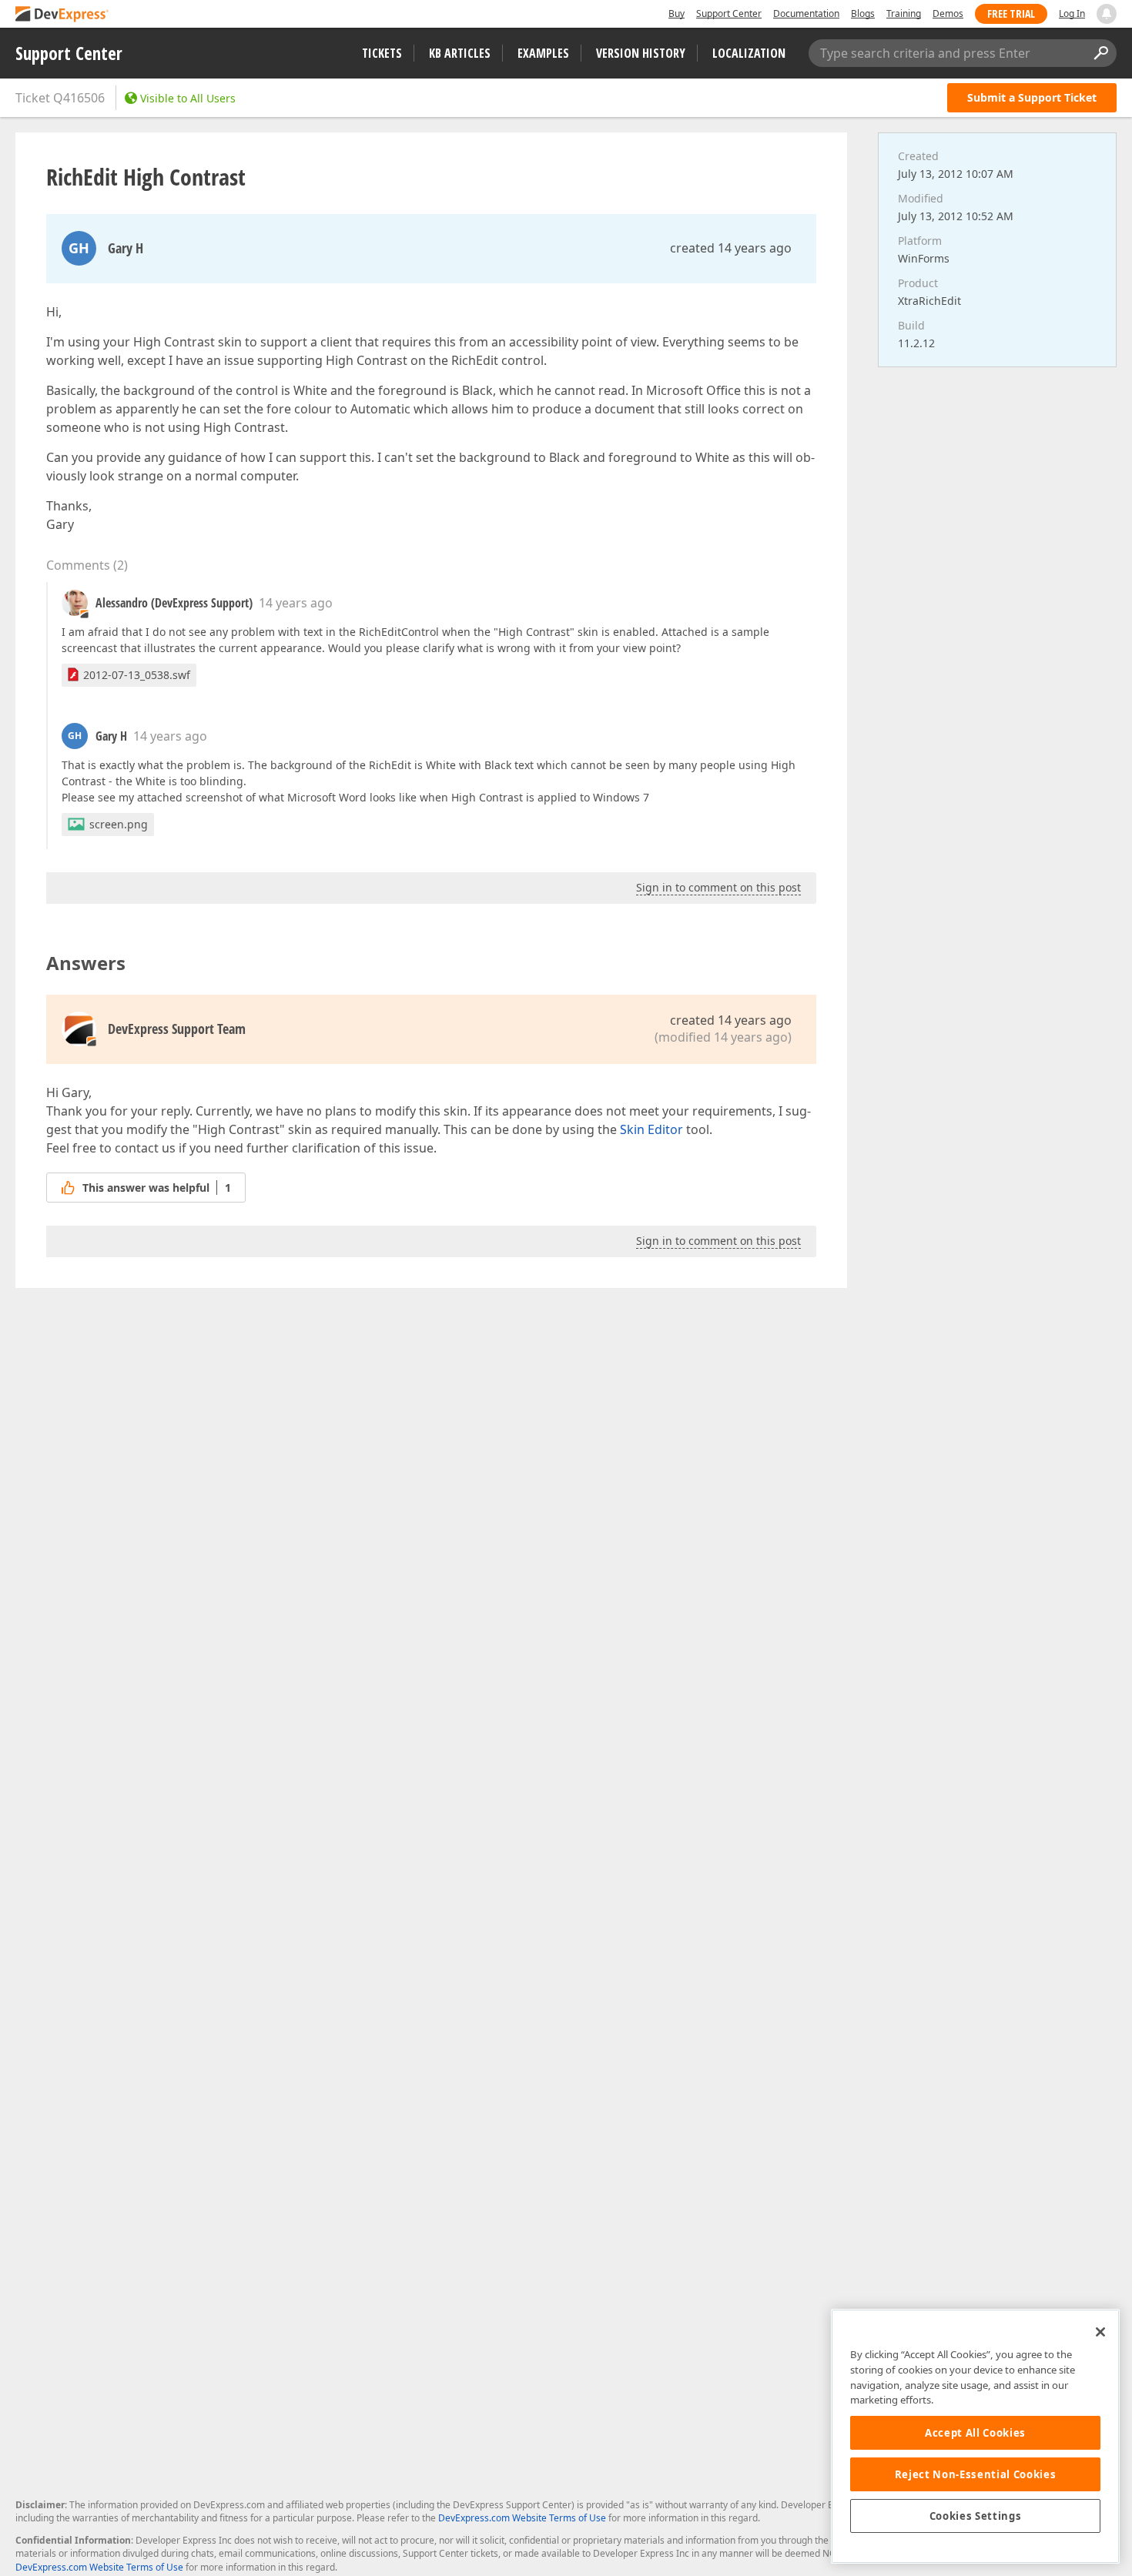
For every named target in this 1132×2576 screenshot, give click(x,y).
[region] (975, 2436)
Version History (641, 53)
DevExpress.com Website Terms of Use (522, 2518)
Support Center (729, 13)
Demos (948, 13)
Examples (543, 53)
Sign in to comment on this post (718, 887)
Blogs (863, 13)
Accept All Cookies (975, 2433)
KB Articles (460, 53)
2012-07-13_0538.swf (137, 675)
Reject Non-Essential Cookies (975, 2474)
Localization (749, 53)
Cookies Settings (976, 2516)
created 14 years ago (731, 248)
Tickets (382, 53)
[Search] (1100, 53)
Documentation (806, 13)
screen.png (119, 824)
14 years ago (296, 603)
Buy (677, 13)
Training (904, 13)
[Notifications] (1107, 14)
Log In (1072, 13)
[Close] (1100, 2332)
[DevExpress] (62, 15)
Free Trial (1011, 13)
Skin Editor (651, 1129)
